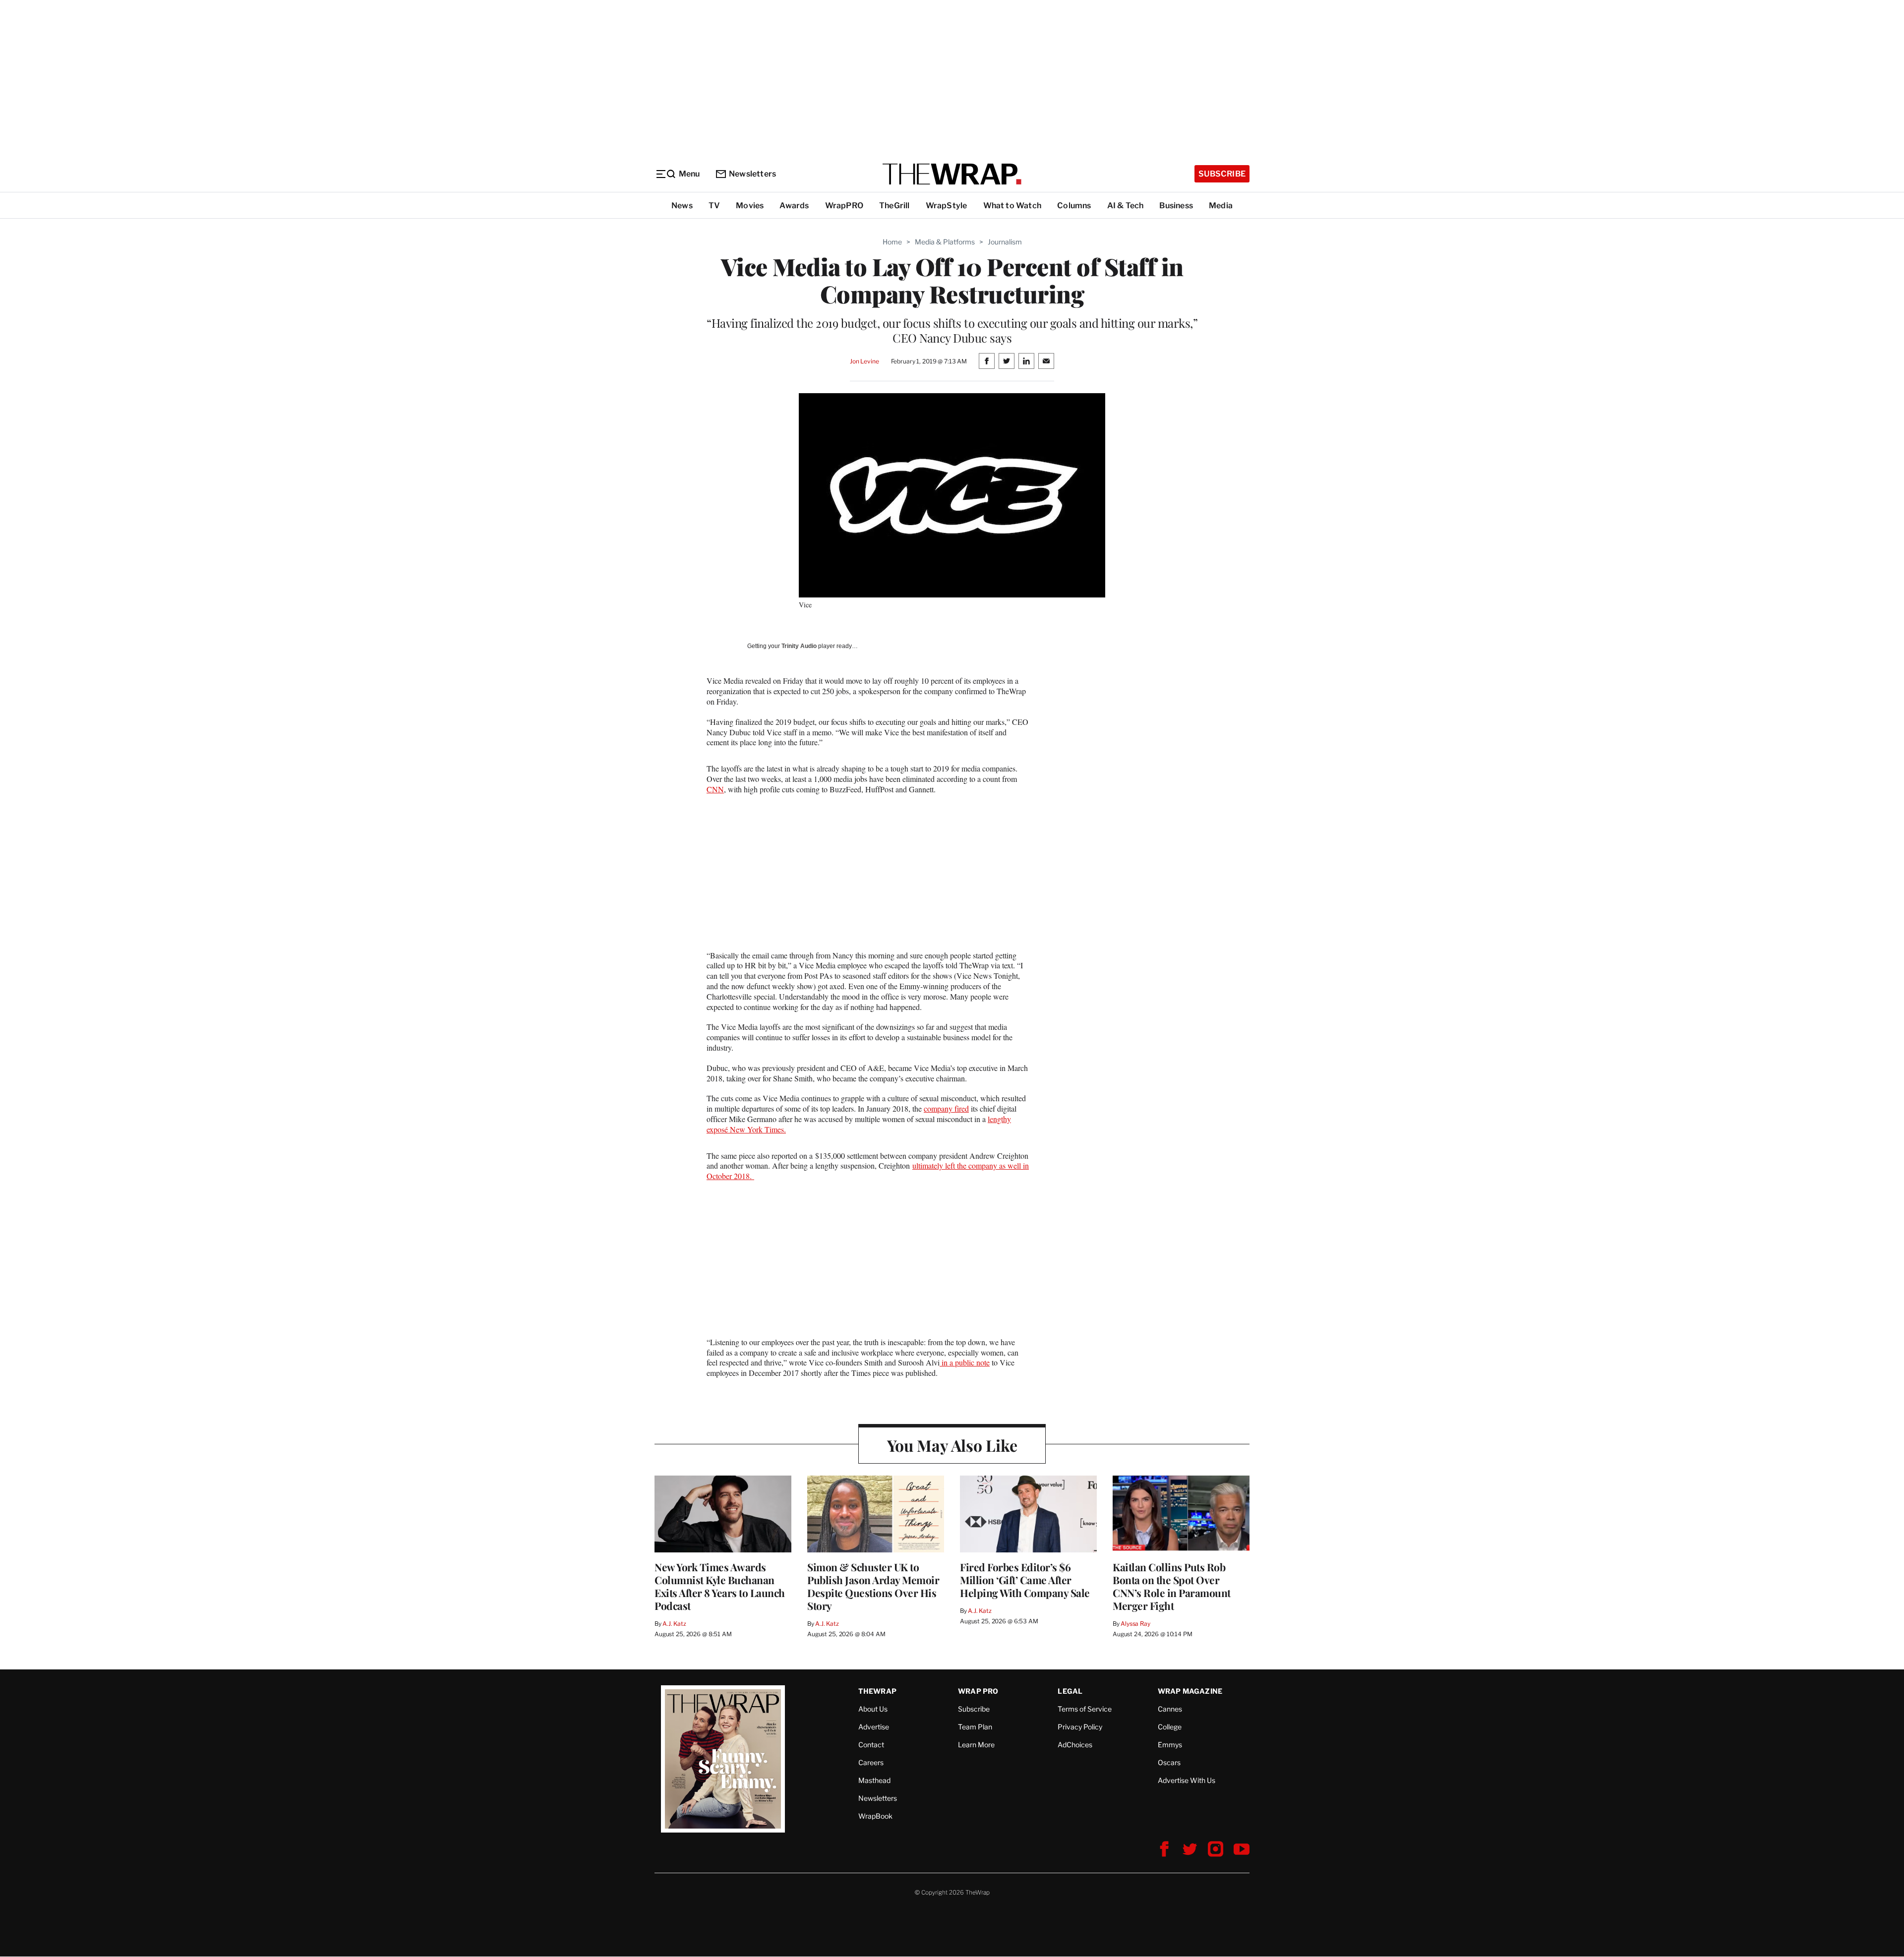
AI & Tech (1126, 206)
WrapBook (875, 1816)
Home (892, 242)
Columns (1074, 206)
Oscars (1169, 1762)
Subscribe (1222, 174)
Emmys (1170, 1745)
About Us (873, 1709)
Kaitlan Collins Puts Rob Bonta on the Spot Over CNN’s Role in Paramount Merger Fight (1172, 1586)
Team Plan (975, 1727)
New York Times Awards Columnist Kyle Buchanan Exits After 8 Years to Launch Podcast (720, 1586)
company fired (946, 1108)
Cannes (1170, 1709)
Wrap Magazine (1190, 1691)
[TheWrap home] (952, 174)
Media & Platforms (945, 242)
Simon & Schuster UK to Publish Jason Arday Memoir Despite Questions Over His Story (873, 1586)
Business (1176, 206)
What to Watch (1012, 206)
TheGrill (894, 206)
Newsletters (752, 174)
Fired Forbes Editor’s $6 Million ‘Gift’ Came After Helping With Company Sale (1025, 1580)
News (682, 206)
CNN (715, 789)
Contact (871, 1745)
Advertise (874, 1727)
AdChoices (1075, 1745)
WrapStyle (947, 206)
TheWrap (877, 1691)
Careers (871, 1762)
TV (714, 206)
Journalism (1005, 242)
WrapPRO (844, 206)
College (1170, 1727)
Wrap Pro (978, 1691)
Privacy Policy (1080, 1727)
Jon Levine (864, 361)
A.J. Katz (674, 1624)
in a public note (965, 1362)
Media (1221, 206)
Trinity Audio (799, 646)
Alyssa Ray (1135, 1624)
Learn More (976, 1745)
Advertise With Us (1187, 1780)
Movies (750, 206)
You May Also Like (952, 1445)
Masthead (874, 1780)
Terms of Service (1085, 1709)
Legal (1070, 1691)
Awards (794, 206)
